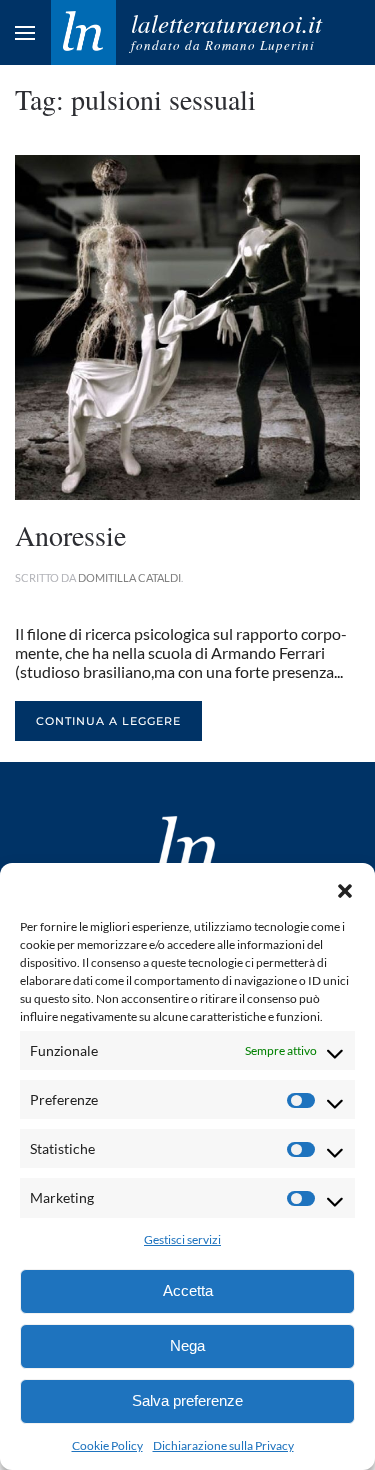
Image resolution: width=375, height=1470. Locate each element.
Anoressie (70, 535)
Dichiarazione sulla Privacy (223, 1445)
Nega (187, 1345)
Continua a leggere (108, 721)
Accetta (188, 1290)
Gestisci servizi (182, 1239)
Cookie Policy (107, 1445)
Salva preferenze (187, 1400)
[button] (345, 888)
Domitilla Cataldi (129, 577)
